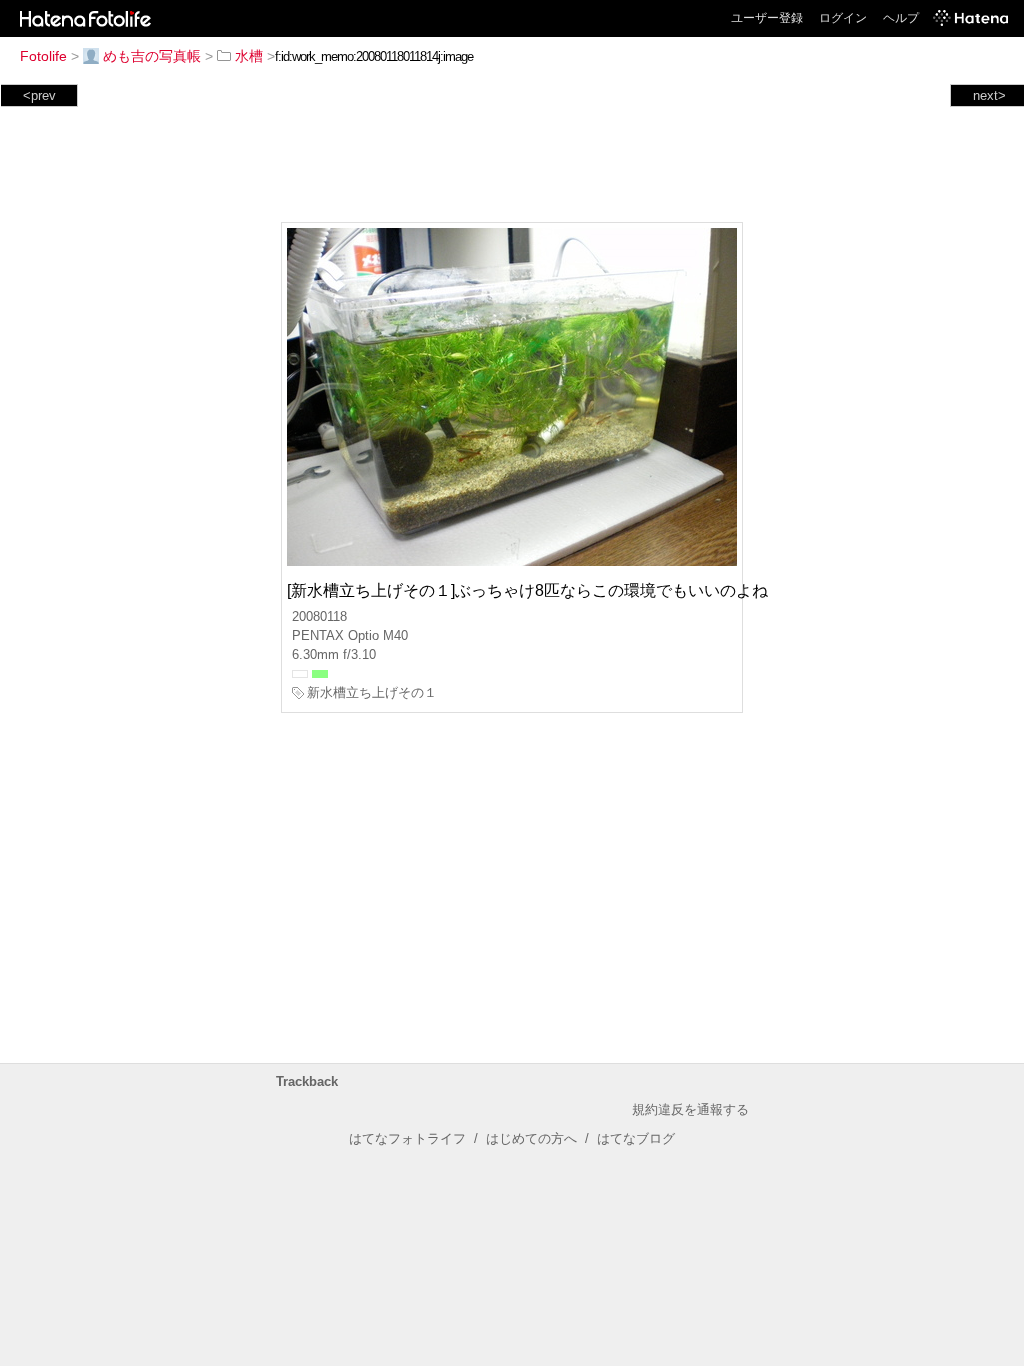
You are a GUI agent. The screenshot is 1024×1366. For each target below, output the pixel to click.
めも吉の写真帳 (152, 56)
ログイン (843, 18)
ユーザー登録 (767, 18)
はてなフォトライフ (407, 1138)
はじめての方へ (531, 1138)
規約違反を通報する (690, 1109)
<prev (39, 95)
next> (989, 95)
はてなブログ (636, 1138)
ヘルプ (901, 18)
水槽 (249, 56)
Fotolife (43, 56)
